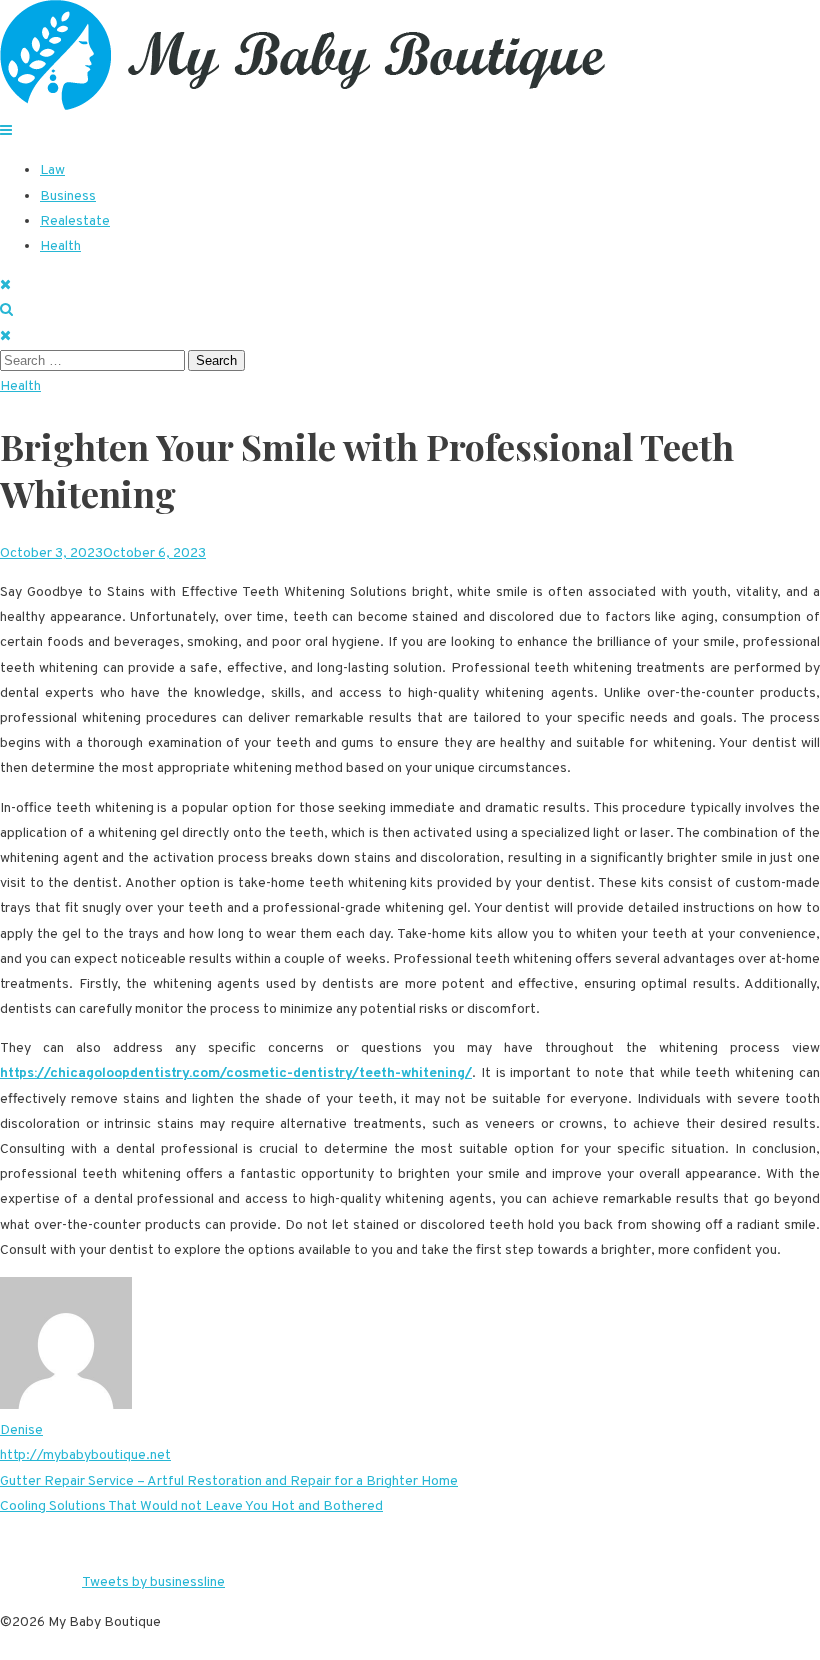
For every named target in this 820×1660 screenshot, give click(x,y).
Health (60, 246)
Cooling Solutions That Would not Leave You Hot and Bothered (191, 1506)
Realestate (75, 221)
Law (52, 170)
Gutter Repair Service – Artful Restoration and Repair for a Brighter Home (229, 1481)
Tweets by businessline (153, 1582)
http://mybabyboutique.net (85, 1455)
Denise (21, 1430)
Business (68, 196)
